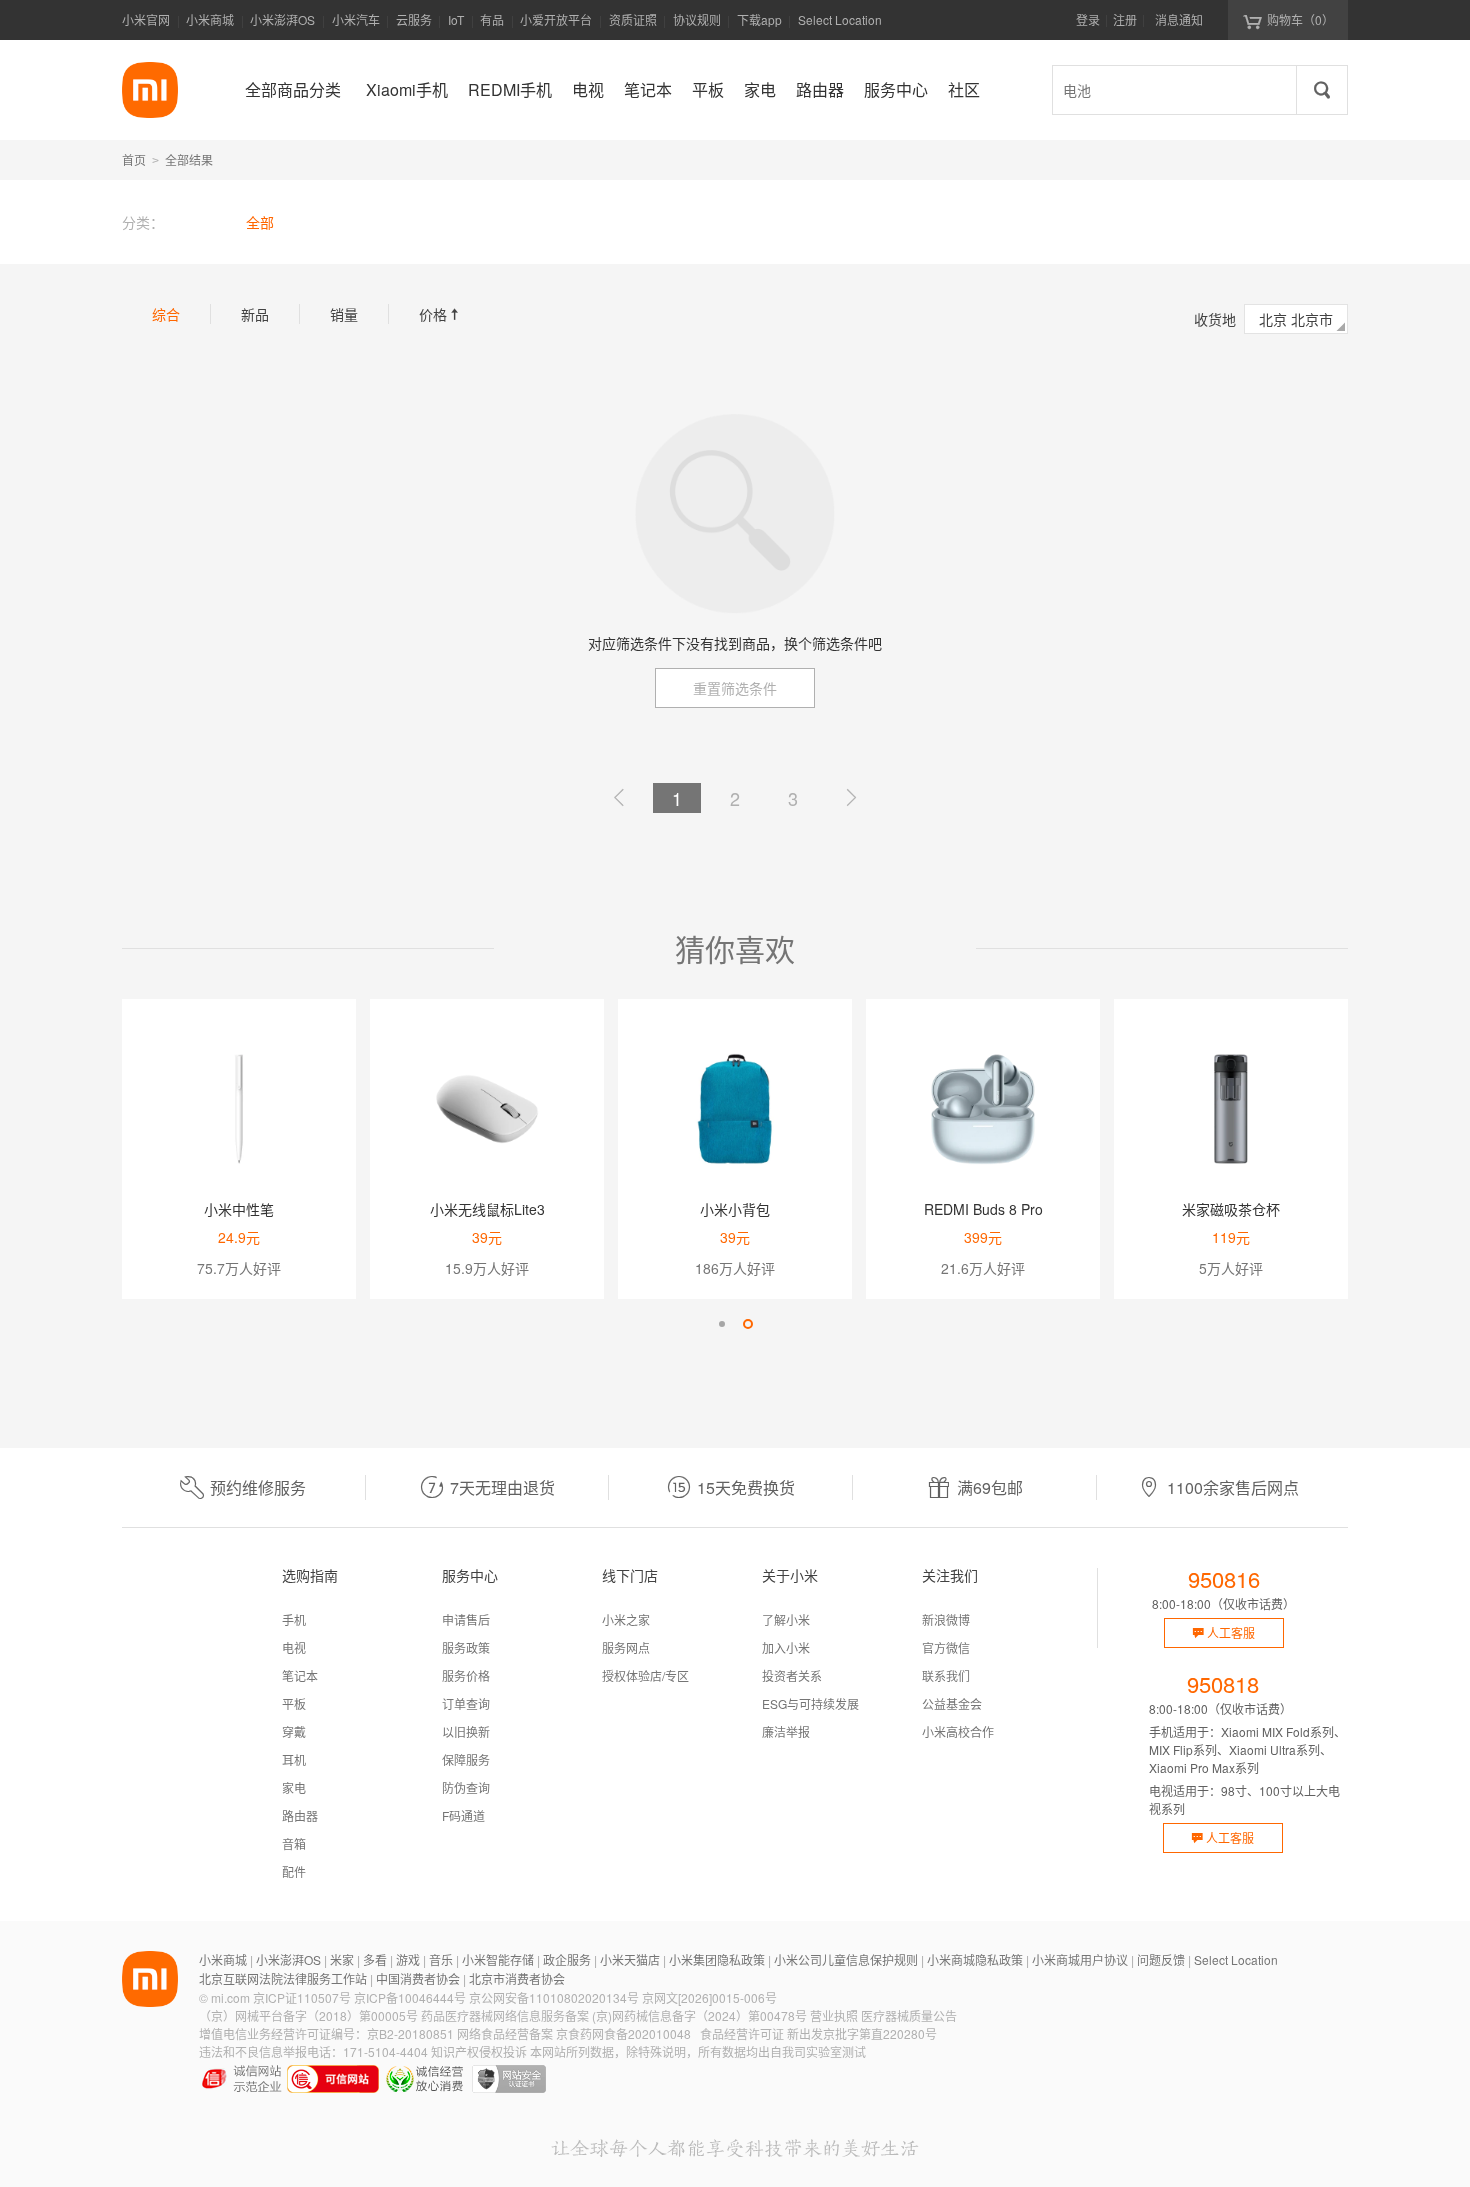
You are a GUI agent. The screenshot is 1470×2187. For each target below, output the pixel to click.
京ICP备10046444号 (410, 1997)
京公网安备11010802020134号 (554, 1997)
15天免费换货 (746, 1487)
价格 (441, 314)
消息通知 (1179, 19)
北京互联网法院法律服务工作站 (283, 1978)
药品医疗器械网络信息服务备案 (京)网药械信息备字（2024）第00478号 (614, 2015)
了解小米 (786, 1619)
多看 (375, 1959)
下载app (759, 25)
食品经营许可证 (742, 2033)
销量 (344, 314)
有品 (492, 19)
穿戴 (294, 1731)
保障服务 (466, 1759)
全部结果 (189, 159)
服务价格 (466, 1675)
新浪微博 (946, 1619)
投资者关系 (792, 1675)
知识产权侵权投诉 (479, 2051)
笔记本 (300, 1675)
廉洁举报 (786, 1731)
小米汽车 (356, 19)
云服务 (414, 19)
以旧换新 (466, 1731)
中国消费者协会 (418, 1978)
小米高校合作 (958, 1731)
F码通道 (463, 1815)
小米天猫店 (630, 1959)
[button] (722, 1324)
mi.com (230, 1997)
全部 (260, 222)
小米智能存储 (498, 1959)
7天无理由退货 (502, 1487)
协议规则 (697, 19)
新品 (255, 314)
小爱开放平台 (556, 19)
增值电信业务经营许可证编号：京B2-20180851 (326, 2033)
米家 (342, 1959)
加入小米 (786, 1647)
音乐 (441, 1959)
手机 (294, 1619)
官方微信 (946, 1647)
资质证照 (633, 19)
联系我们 (946, 1675)
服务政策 (466, 1647)
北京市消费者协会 (517, 1978)
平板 (294, 1703)
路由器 (300, 1815)
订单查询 (466, 1703)
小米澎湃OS (282, 19)
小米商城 (210, 19)
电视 (294, 1647)
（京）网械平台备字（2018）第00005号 (308, 2015)
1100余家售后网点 (1233, 1487)
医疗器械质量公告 (909, 2015)
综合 (166, 314)
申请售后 (466, 1619)
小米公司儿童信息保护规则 (846, 1959)
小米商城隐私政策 (975, 1959)
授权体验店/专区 (645, 1675)
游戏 (408, 1959)
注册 (1125, 19)
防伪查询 (466, 1787)
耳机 (294, 1759)
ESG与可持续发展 (810, 1703)
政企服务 (567, 1959)
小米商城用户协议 (1080, 1959)
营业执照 (834, 2015)
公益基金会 (952, 1703)
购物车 (1300, 19)
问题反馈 (1161, 1959)
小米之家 (626, 1619)
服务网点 (626, 1647)
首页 (134, 159)
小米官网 (146, 19)
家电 (294, 1787)
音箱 (294, 1843)
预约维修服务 (258, 1487)
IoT (456, 19)
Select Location (840, 19)
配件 (294, 1871)
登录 (1088, 19)
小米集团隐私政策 (717, 1959)
